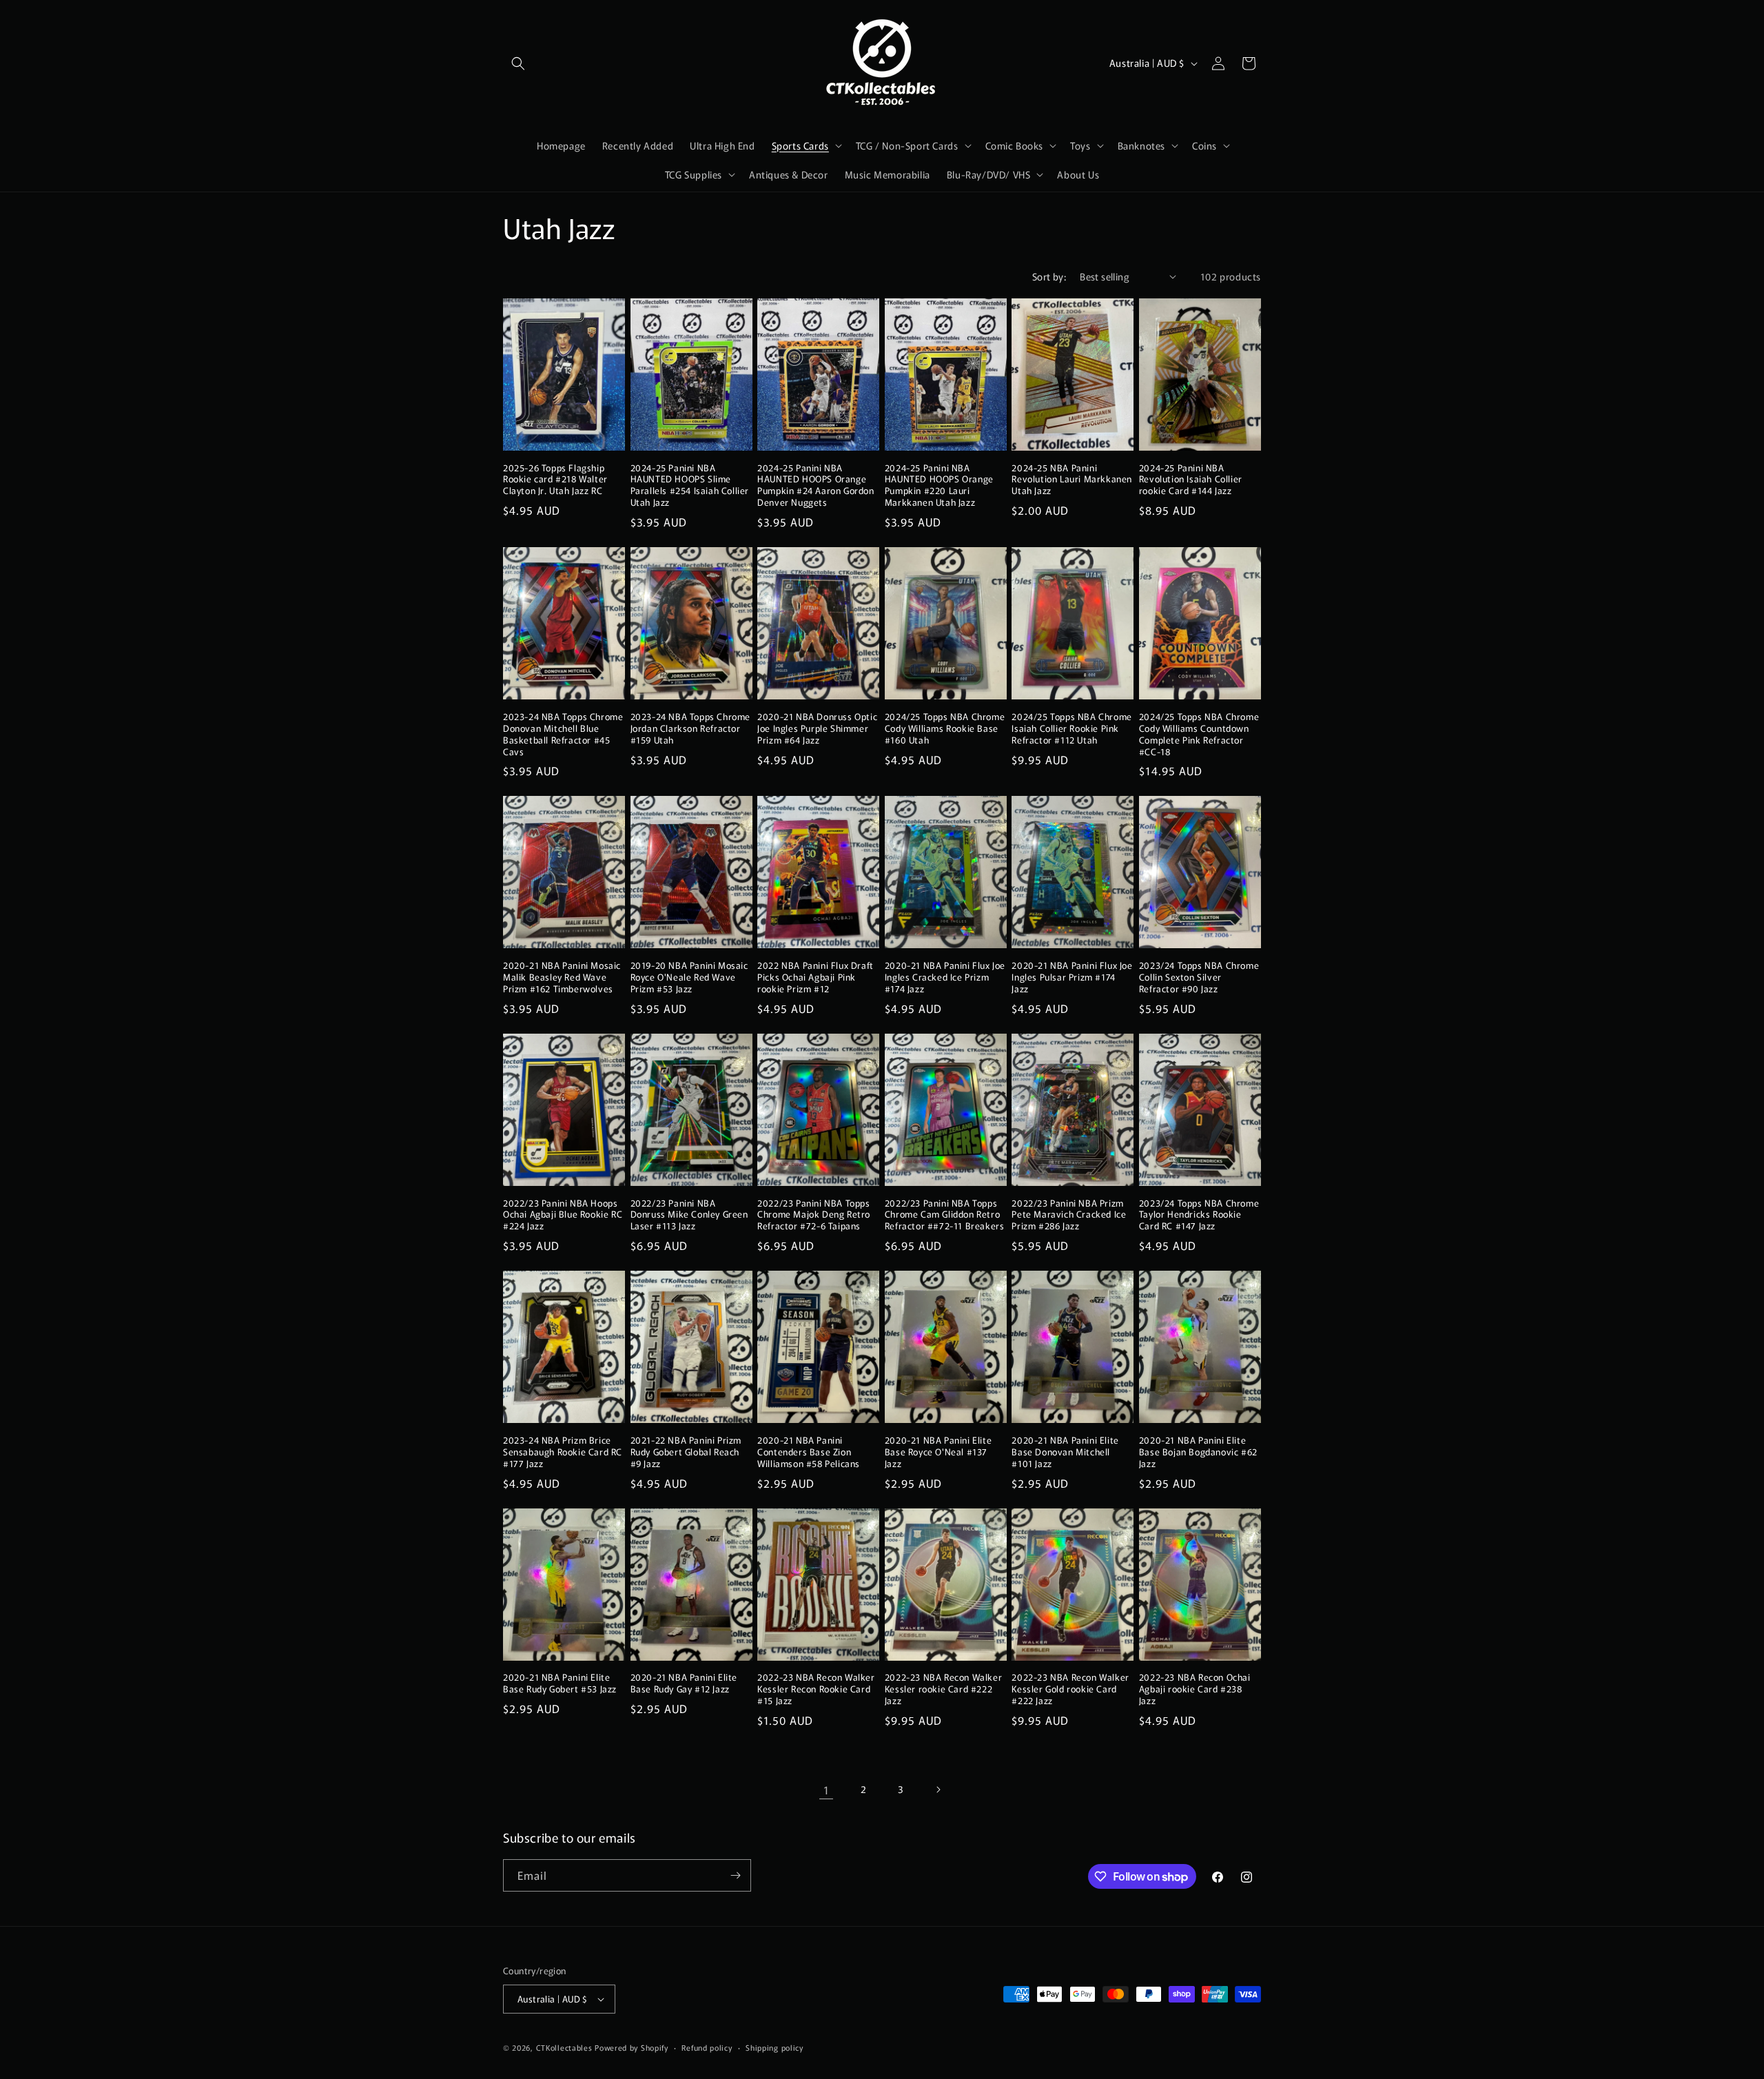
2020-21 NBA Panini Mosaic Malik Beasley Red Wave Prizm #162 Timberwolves (562, 977)
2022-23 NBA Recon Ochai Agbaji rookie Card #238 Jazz (1195, 1689)
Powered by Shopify (632, 2047)
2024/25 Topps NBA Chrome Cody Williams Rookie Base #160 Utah (945, 729)
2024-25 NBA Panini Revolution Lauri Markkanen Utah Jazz (1072, 480)
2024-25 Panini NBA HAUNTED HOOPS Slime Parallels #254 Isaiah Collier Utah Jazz (690, 486)
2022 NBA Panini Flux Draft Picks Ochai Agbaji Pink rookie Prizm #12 (816, 977)
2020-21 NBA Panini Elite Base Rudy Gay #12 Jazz (684, 1683)
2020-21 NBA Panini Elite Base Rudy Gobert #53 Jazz (560, 1683)
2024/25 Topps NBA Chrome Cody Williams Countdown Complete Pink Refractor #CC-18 (1199, 735)
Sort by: (1049, 276)
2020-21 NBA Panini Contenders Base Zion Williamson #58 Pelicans (809, 1452)
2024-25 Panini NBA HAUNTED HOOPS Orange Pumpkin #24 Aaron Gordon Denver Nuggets (816, 486)
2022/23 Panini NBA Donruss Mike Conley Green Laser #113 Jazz (689, 1215)
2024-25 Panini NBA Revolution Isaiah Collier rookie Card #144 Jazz (1191, 480)
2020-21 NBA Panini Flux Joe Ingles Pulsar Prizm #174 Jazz (1072, 977)
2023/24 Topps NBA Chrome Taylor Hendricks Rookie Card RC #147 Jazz (1199, 1215)
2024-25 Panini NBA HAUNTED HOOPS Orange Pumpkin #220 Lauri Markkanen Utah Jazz (939, 486)
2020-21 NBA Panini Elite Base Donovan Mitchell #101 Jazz (1065, 1452)
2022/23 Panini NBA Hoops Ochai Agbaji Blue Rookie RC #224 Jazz (563, 1215)
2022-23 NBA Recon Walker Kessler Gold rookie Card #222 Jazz (1070, 1689)
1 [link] (827, 1790)
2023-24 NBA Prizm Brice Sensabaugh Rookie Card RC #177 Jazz (563, 1452)
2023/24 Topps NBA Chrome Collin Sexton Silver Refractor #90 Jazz (1199, 977)
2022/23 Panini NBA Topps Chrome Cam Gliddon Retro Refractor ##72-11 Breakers (945, 1215)
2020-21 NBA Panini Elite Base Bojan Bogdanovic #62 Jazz (1198, 1452)
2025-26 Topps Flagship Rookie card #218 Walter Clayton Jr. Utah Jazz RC (555, 480)
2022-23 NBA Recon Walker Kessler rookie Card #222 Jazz (943, 1689)
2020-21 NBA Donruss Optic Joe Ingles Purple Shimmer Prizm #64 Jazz (817, 729)
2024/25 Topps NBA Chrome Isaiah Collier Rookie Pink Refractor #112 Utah (1071, 729)
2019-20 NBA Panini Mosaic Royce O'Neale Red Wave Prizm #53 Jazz (689, 977)
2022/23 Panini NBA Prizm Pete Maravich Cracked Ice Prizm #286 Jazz (1069, 1215)
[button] (518, 63)
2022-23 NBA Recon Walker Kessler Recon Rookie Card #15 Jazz (816, 1689)
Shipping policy (775, 2047)
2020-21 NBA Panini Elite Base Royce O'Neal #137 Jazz (938, 1452)
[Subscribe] (735, 1875)
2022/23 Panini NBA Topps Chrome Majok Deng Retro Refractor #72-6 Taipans (814, 1215)
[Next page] (938, 1790)
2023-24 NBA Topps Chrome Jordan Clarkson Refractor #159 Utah (690, 729)
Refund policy (707, 2047)
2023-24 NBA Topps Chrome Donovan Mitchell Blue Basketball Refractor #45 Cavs (563, 735)
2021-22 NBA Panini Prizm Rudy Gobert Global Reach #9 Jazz (686, 1452)
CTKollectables (564, 2047)
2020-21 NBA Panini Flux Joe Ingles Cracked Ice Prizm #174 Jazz (945, 977)
